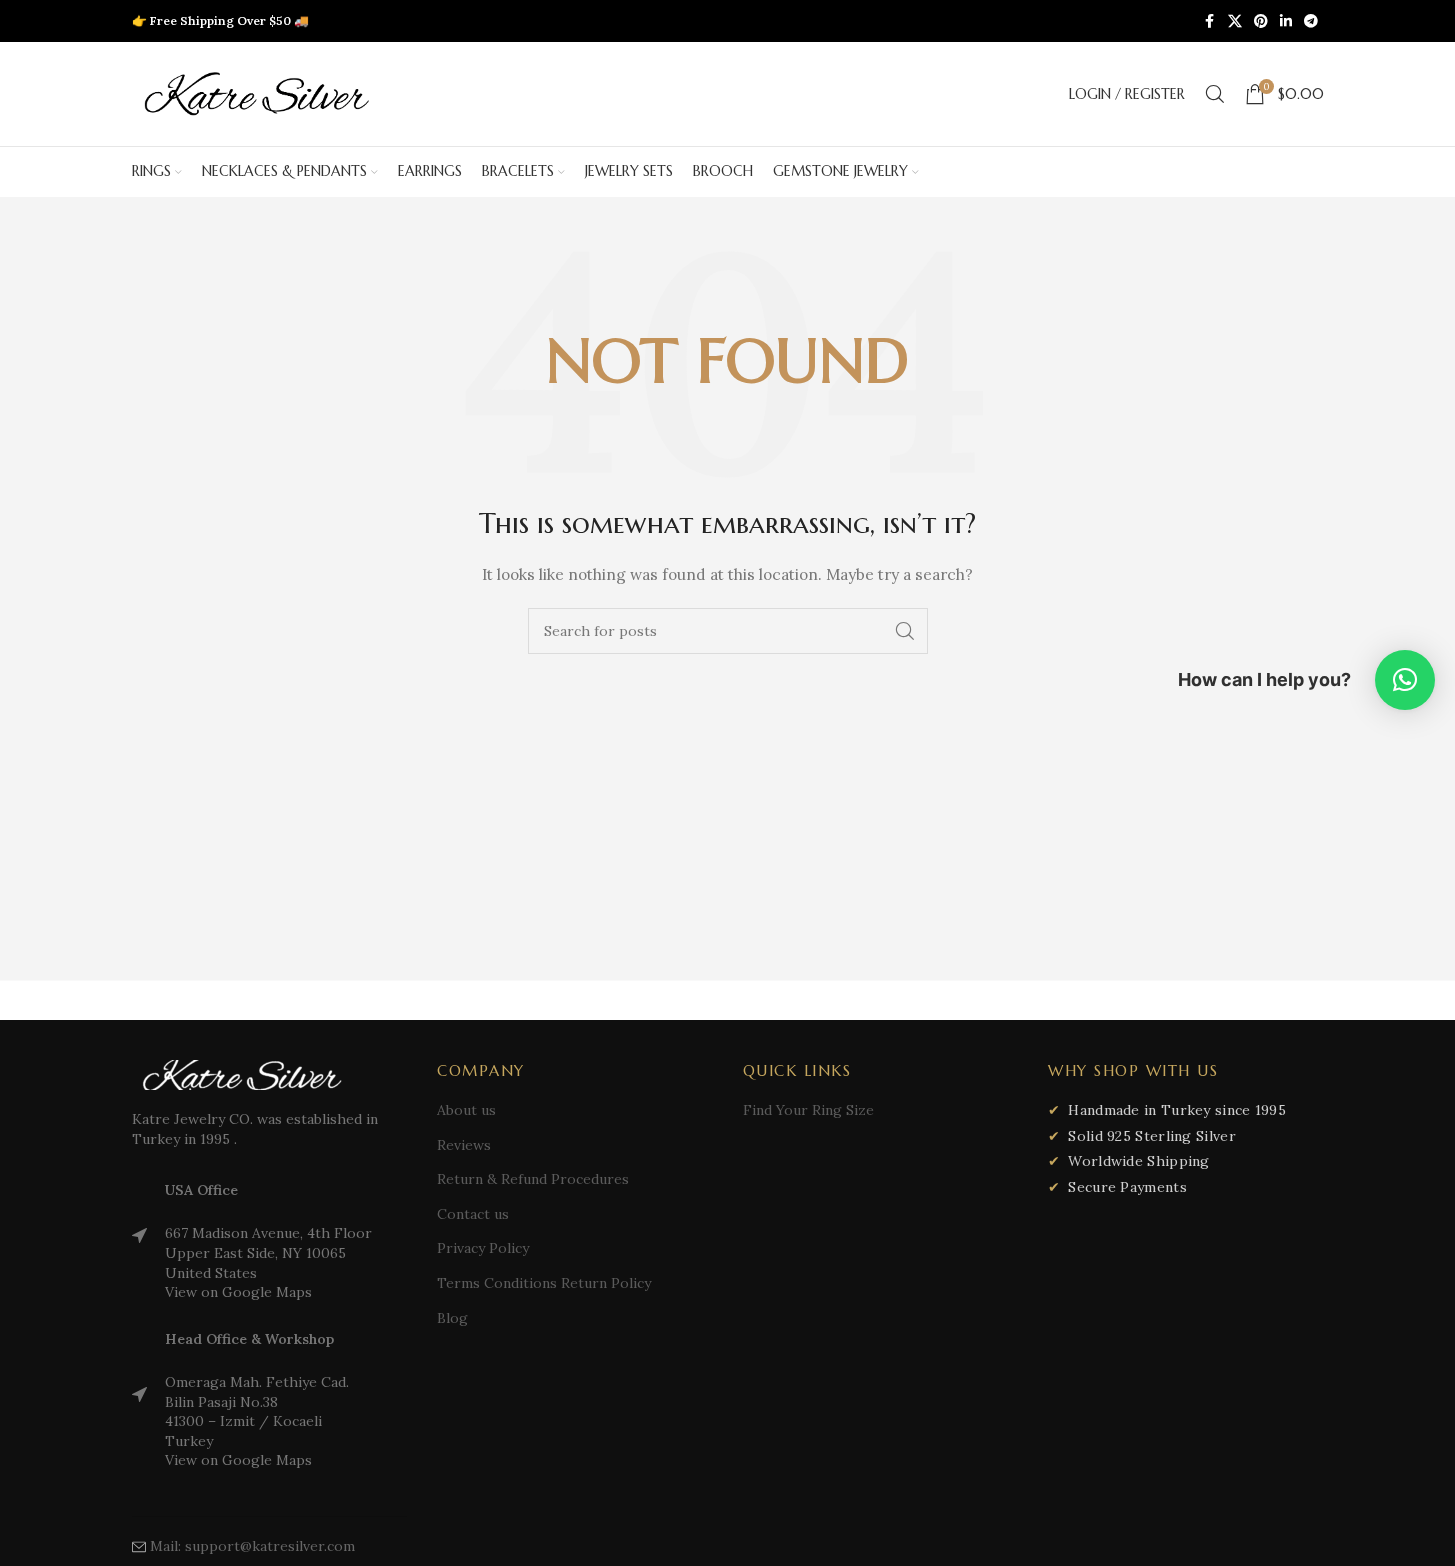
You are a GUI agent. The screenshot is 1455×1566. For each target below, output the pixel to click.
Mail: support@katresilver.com (252, 1546)
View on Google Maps (238, 1292)
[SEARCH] (905, 631)
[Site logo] (257, 93)
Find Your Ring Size (808, 1110)
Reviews (464, 1145)
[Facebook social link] (1210, 21)
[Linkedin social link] (1286, 21)
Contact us (473, 1214)
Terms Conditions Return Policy (544, 1283)
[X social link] (1235, 21)
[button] (1405, 680)
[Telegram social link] (1311, 21)
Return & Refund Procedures (533, 1179)
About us (466, 1110)
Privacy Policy (483, 1248)
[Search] (1215, 94)
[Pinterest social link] (1261, 21)
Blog (452, 1318)
